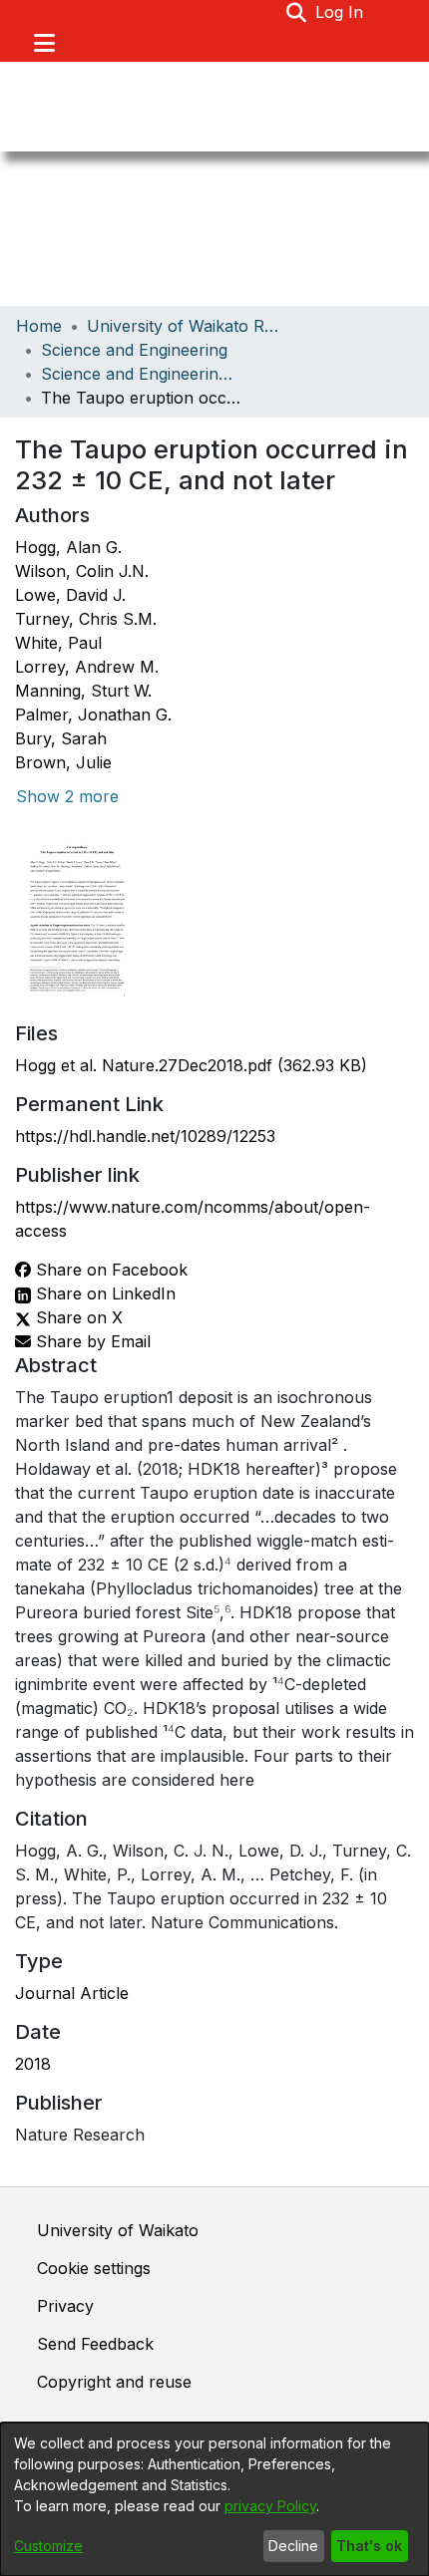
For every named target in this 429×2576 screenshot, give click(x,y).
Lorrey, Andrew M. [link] (87, 667)
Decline (293, 2546)
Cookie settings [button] (94, 2268)
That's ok (369, 2546)
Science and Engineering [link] (134, 350)
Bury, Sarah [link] (61, 738)
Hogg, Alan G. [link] (68, 547)
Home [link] (39, 326)
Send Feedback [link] (95, 2344)
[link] (191, 1065)
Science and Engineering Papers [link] (141, 374)
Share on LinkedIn (103, 1293)
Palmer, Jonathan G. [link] (93, 715)
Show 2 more (67, 796)
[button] (297, 12)
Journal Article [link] (72, 1993)
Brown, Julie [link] (63, 762)
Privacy (65, 2306)
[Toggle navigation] (44, 43)
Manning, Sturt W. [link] (83, 691)
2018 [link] (33, 2064)
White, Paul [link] (58, 643)
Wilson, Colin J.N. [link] (82, 571)
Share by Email (91, 1341)
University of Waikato (118, 2230)
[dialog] (214, 2499)
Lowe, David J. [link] (70, 595)
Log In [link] (340, 12)
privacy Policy (270, 2506)
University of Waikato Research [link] (187, 326)
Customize (48, 2546)
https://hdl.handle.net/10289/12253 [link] (145, 1136)
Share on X (77, 1317)
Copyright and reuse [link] (114, 2382)
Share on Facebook (109, 1270)
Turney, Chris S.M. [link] (86, 619)
